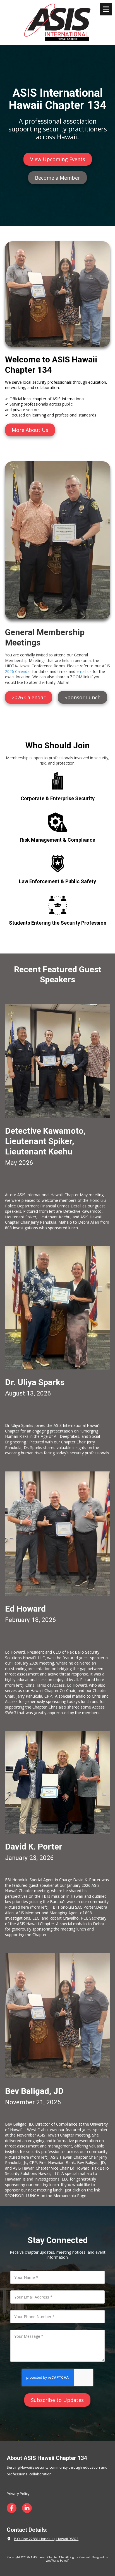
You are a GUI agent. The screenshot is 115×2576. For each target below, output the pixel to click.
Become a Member (57, 178)
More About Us (30, 430)
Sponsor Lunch (82, 697)
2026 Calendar (18, 671)
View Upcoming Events (58, 159)
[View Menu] (106, 9)
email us (84, 671)
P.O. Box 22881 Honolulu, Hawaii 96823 (46, 2539)
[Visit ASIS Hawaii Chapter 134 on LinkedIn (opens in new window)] (27, 2508)
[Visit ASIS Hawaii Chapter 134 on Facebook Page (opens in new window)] (12, 2508)
